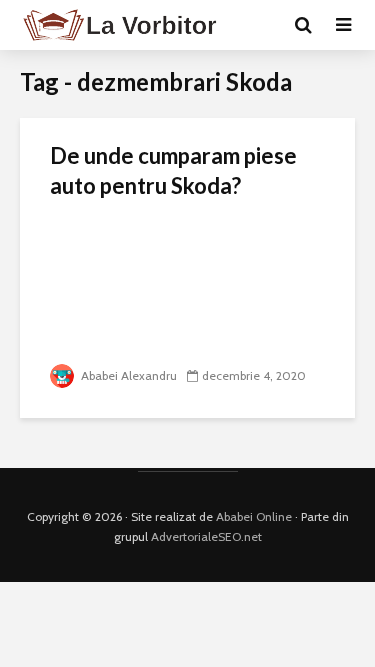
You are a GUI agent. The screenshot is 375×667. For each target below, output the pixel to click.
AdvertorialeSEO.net (206, 536)
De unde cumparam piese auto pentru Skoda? (173, 170)
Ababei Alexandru (127, 375)
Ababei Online (254, 516)
